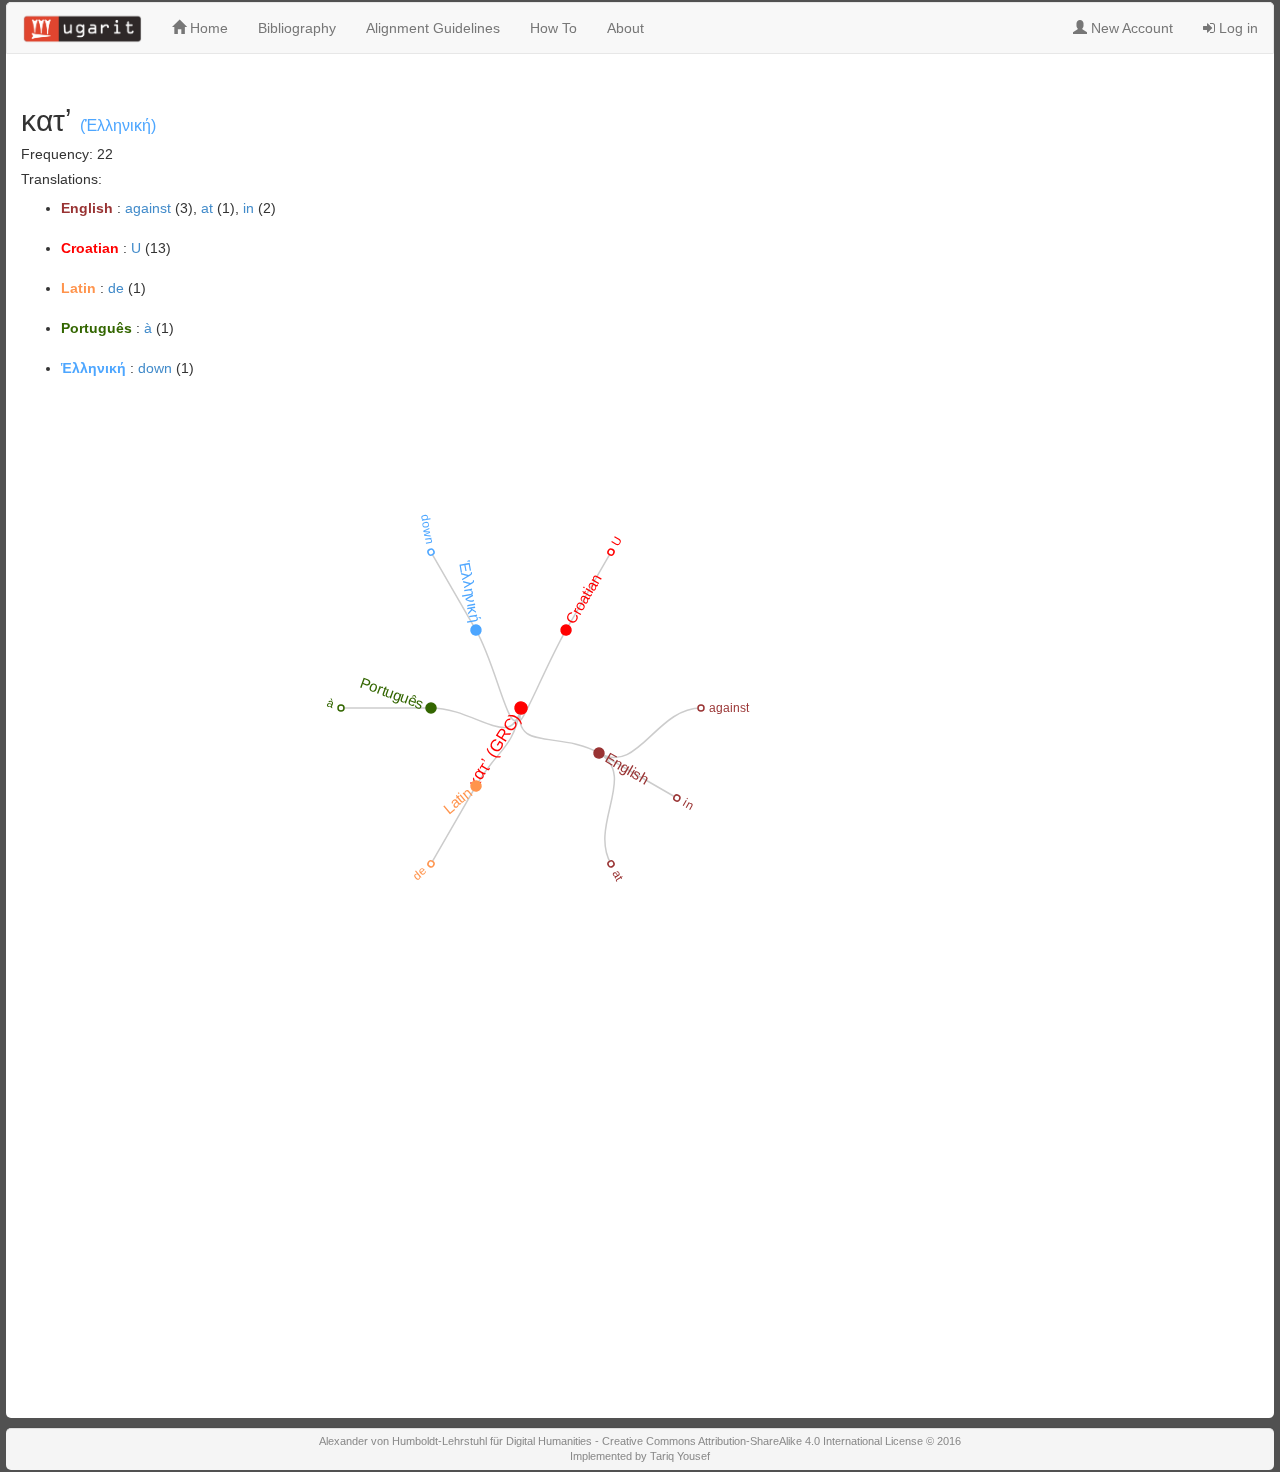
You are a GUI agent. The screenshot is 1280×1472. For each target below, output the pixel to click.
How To (553, 28)
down (155, 368)
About (625, 28)
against (148, 208)
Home (207, 28)
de (116, 288)
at (207, 208)
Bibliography (297, 28)
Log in (1236, 28)
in (248, 208)
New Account (1130, 28)
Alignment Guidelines (433, 28)
